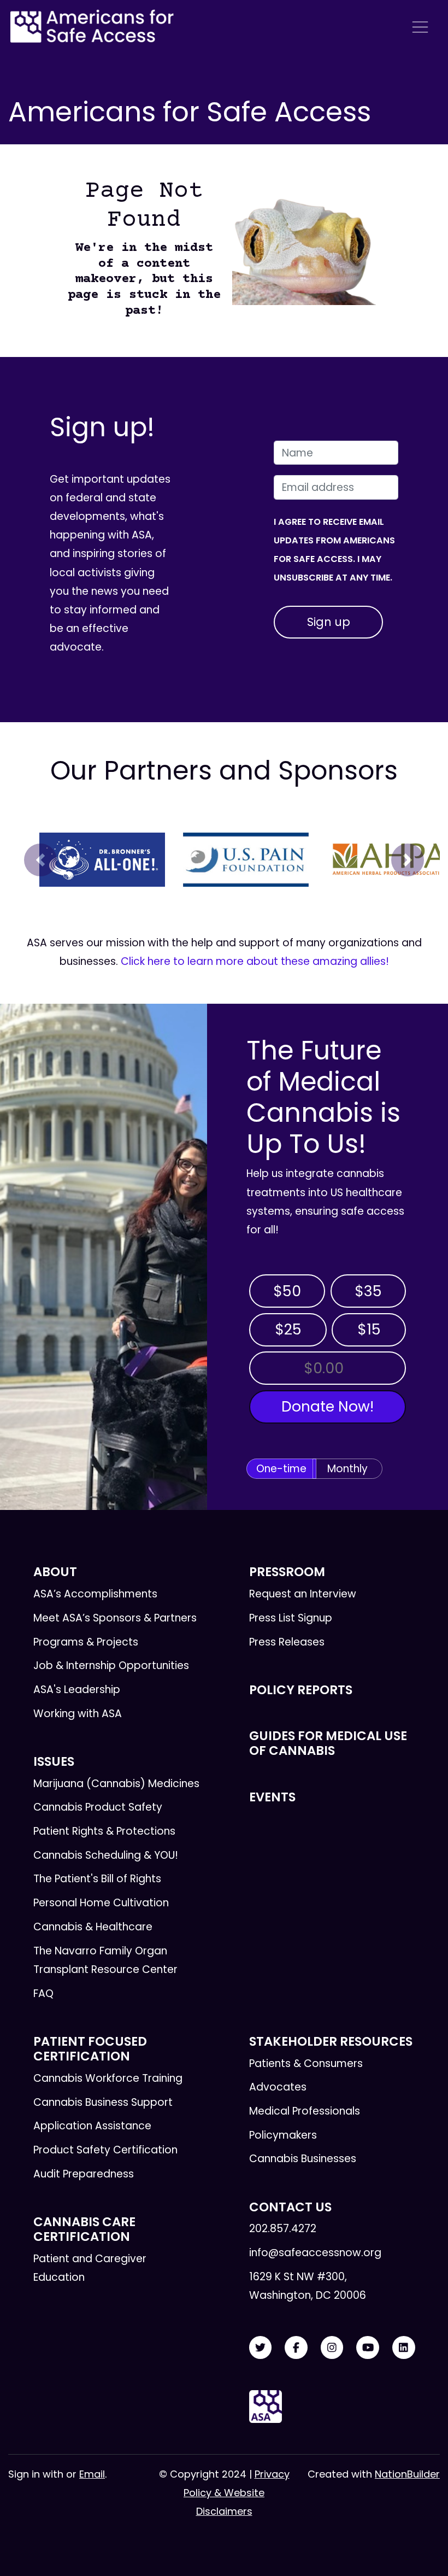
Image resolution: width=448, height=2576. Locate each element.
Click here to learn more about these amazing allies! (255, 961)
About (55, 1572)
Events (272, 1797)
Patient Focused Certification (90, 2049)
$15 (369, 1329)
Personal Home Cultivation (101, 1903)
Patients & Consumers (306, 2063)
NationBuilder (407, 2474)
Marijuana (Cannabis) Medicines (116, 1784)
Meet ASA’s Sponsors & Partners (115, 1618)
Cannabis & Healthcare (93, 1927)
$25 (288, 1329)
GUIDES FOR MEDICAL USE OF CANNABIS (328, 1743)
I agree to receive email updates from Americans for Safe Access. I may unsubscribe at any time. (334, 550)
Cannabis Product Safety (98, 1807)
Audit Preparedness (84, 2174)
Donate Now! (328, 1406)
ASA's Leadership (77, 1690)
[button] (41, 860)
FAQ (43, 1994)
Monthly (347, 1469)
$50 (287, 1291)
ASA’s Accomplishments (95, 1594)
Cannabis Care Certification (84, 2229)
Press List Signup (291, 1618)
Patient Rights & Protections (104, 1831)
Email (92, 2474)
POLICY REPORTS (301, 1690)
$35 (368, 1291)
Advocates (278, 2087)
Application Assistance (92, 2126)
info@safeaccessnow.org (315, 2253)
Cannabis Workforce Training (108, 2078)
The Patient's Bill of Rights (97, 1879)
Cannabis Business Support (103, 2102)
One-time (281, 1469)
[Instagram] (332, 2348)
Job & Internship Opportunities (111, 1665)
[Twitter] (261, 2348)
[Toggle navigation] (420, 27)
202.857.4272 (283, 2229)
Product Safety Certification (105, 2150)
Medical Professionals (305, 2111)
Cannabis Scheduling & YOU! (106, 1855)
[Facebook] (296, 2348)
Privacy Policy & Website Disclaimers (237, 2493)
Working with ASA (78, 1714)
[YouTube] (368, 2348)
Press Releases (287, 1642)
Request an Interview (303, 1594)
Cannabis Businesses (303, 2159)
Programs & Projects (86, 1642)
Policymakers (283, 2135)
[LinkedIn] (404, 2348)
